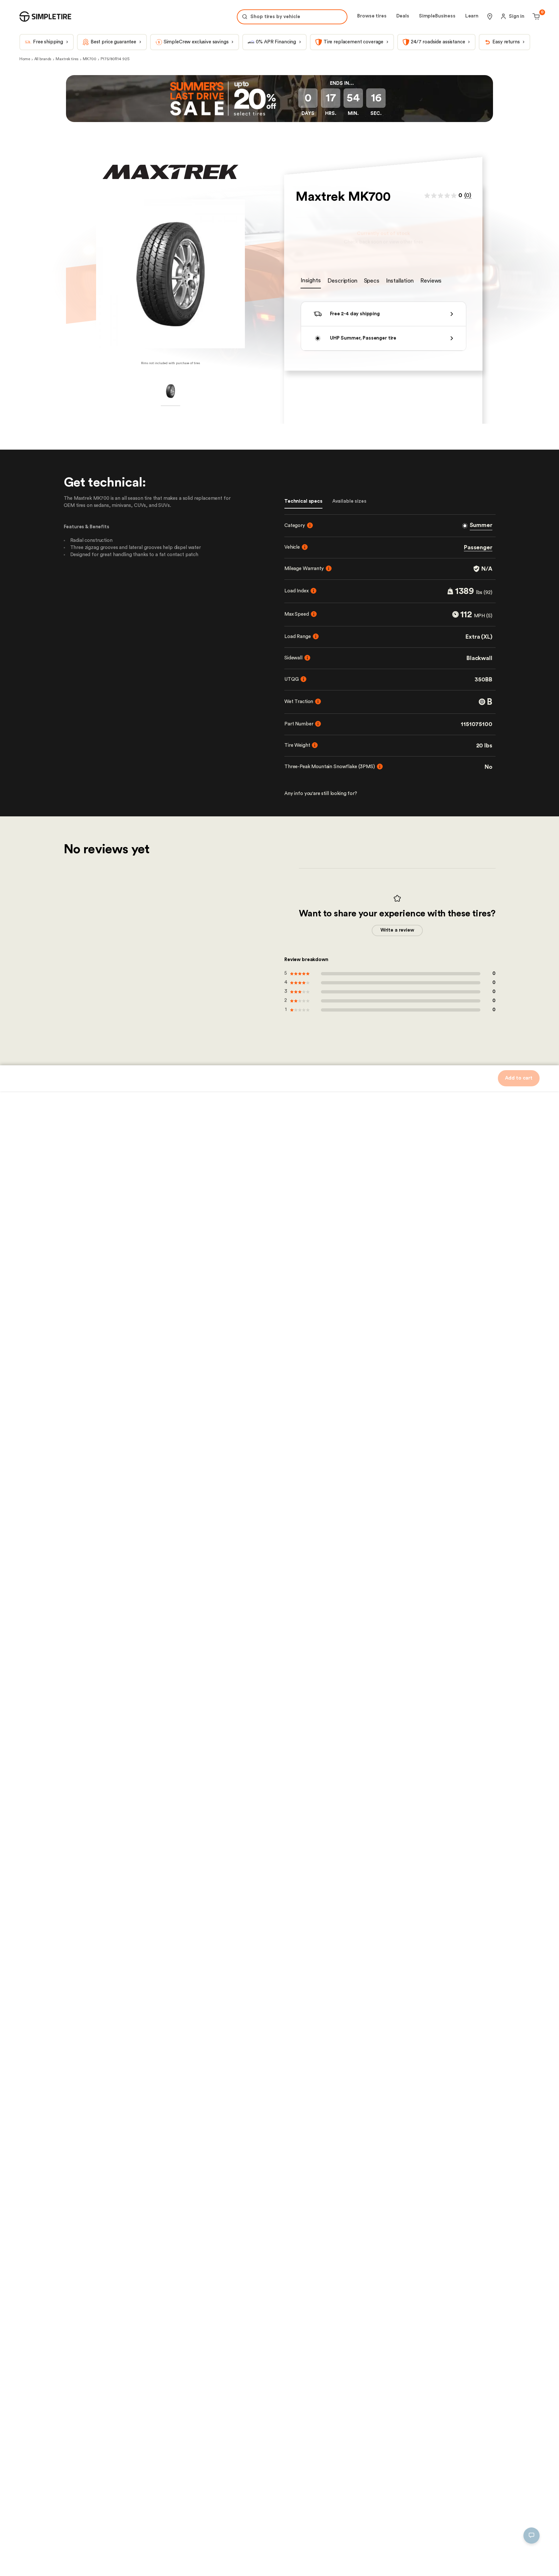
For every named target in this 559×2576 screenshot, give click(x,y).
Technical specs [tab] (303, 501)
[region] (118, 2533)
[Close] (221, 2500)
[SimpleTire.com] (45, 17)
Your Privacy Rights (43, 2561)
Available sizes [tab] (349, 501)
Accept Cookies (201, 2561)
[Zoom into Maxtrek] (170, 274)
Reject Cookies (153, 2561)
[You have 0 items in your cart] (535, 17)
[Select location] (490, 17)
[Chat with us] (532, 2536)
